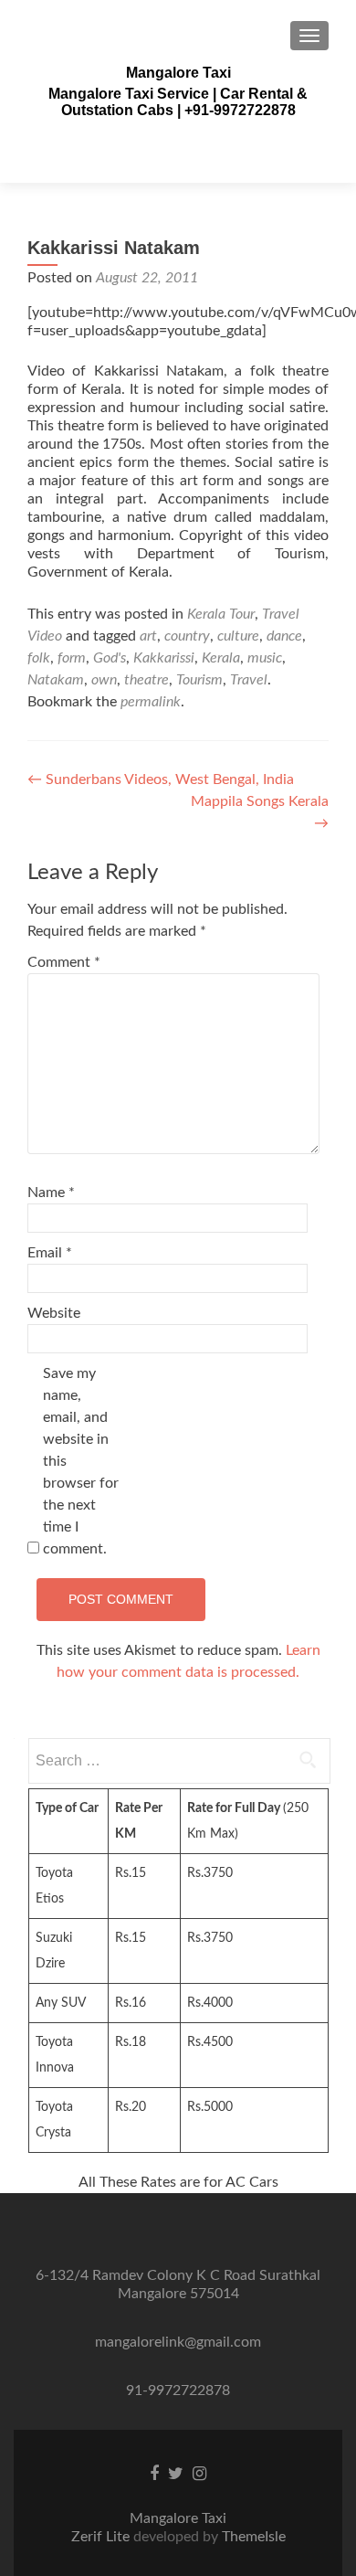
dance (284, 636)
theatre (147, 680)
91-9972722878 (178, 2390)
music (265, 658)
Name (51, 1193)
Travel (249, 680)
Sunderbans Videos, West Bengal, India (161, 779)
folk (39, 658)
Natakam (56, 680)
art (148, 636)
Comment (64, 962)
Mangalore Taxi (178, 73)
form (72, 658)
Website (54, 1313)
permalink (151, 702)
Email (50, 1253)
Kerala (221, 658)
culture (238, 636)
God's (110, 658)
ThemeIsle (254, 2537)
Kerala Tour (221, 614)
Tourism (199, 680)
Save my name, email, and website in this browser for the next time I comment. (81, 1461)
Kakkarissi (164, 658)
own (104, 680)
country (187, 636)
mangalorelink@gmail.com (178, 2342)
